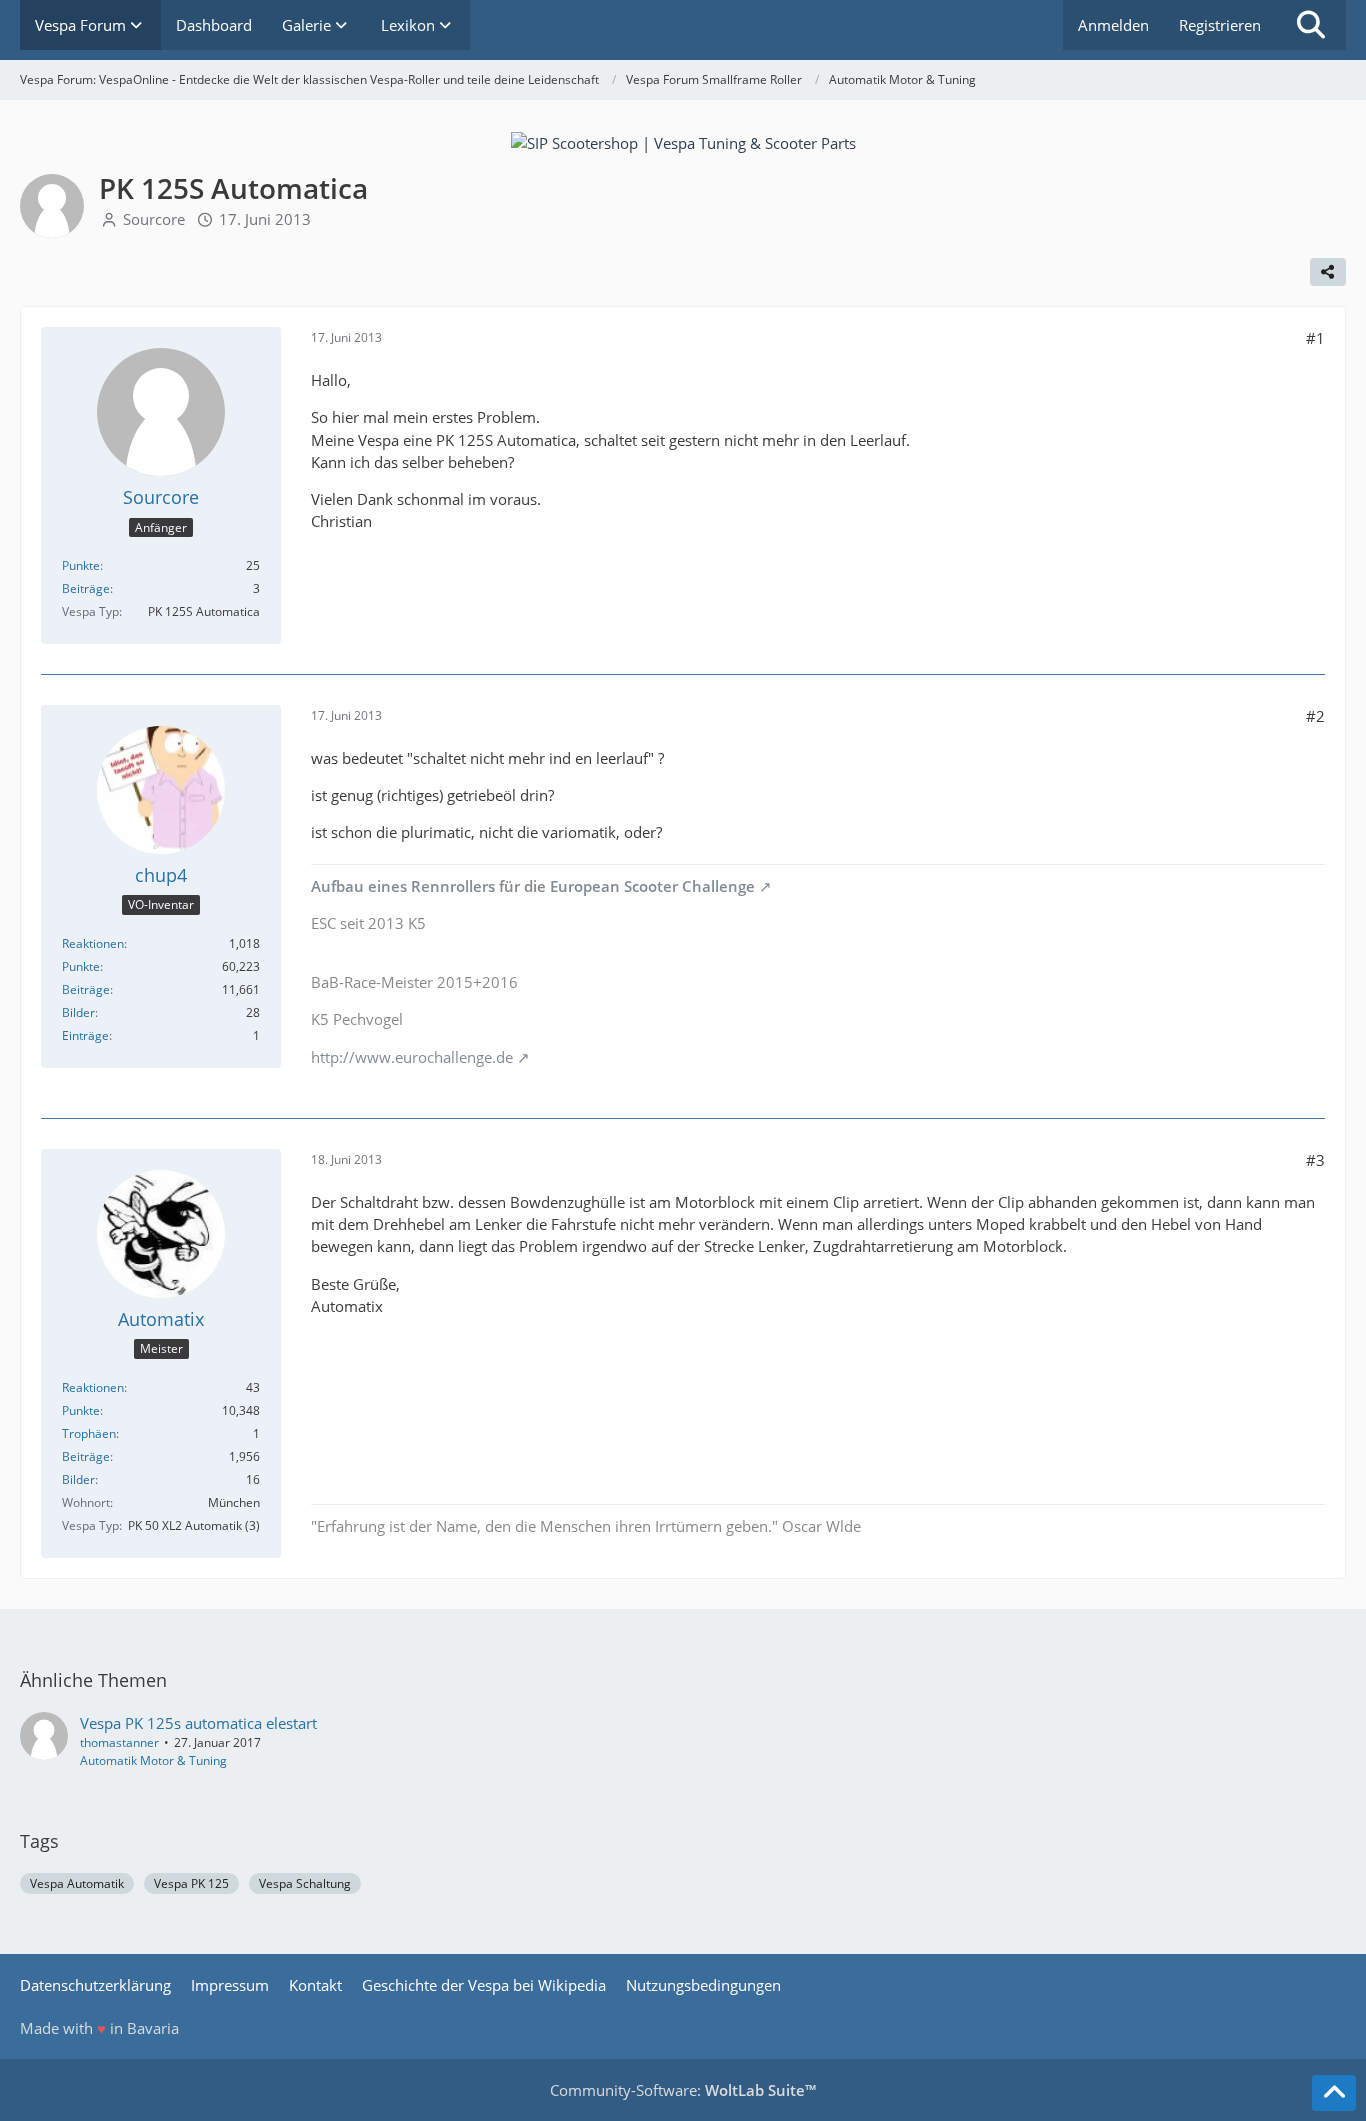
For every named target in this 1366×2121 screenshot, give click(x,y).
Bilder (78, 1012)
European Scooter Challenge (652, 886)
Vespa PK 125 (191, 1883)
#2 (1315, 716)
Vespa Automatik (77, 1883)
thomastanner (119, 1742)
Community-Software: (683, 2090)
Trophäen (89, 1433)
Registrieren (1220, 25)
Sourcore (154, 219)
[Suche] (1311, 25)
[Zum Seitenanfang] (1334, 2093)
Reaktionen (93, 943)
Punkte (81, 565)
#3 (1315, 1160)
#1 (1315, 338)
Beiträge (86, 588)
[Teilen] (1328, 272)
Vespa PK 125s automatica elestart (198, 1723)
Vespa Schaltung (305, 1883)
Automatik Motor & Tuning (153, 1760)
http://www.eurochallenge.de (412, 1057)
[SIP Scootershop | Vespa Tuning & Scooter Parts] (683, 141)
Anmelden (1113, 25)
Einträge (85, 1035)
